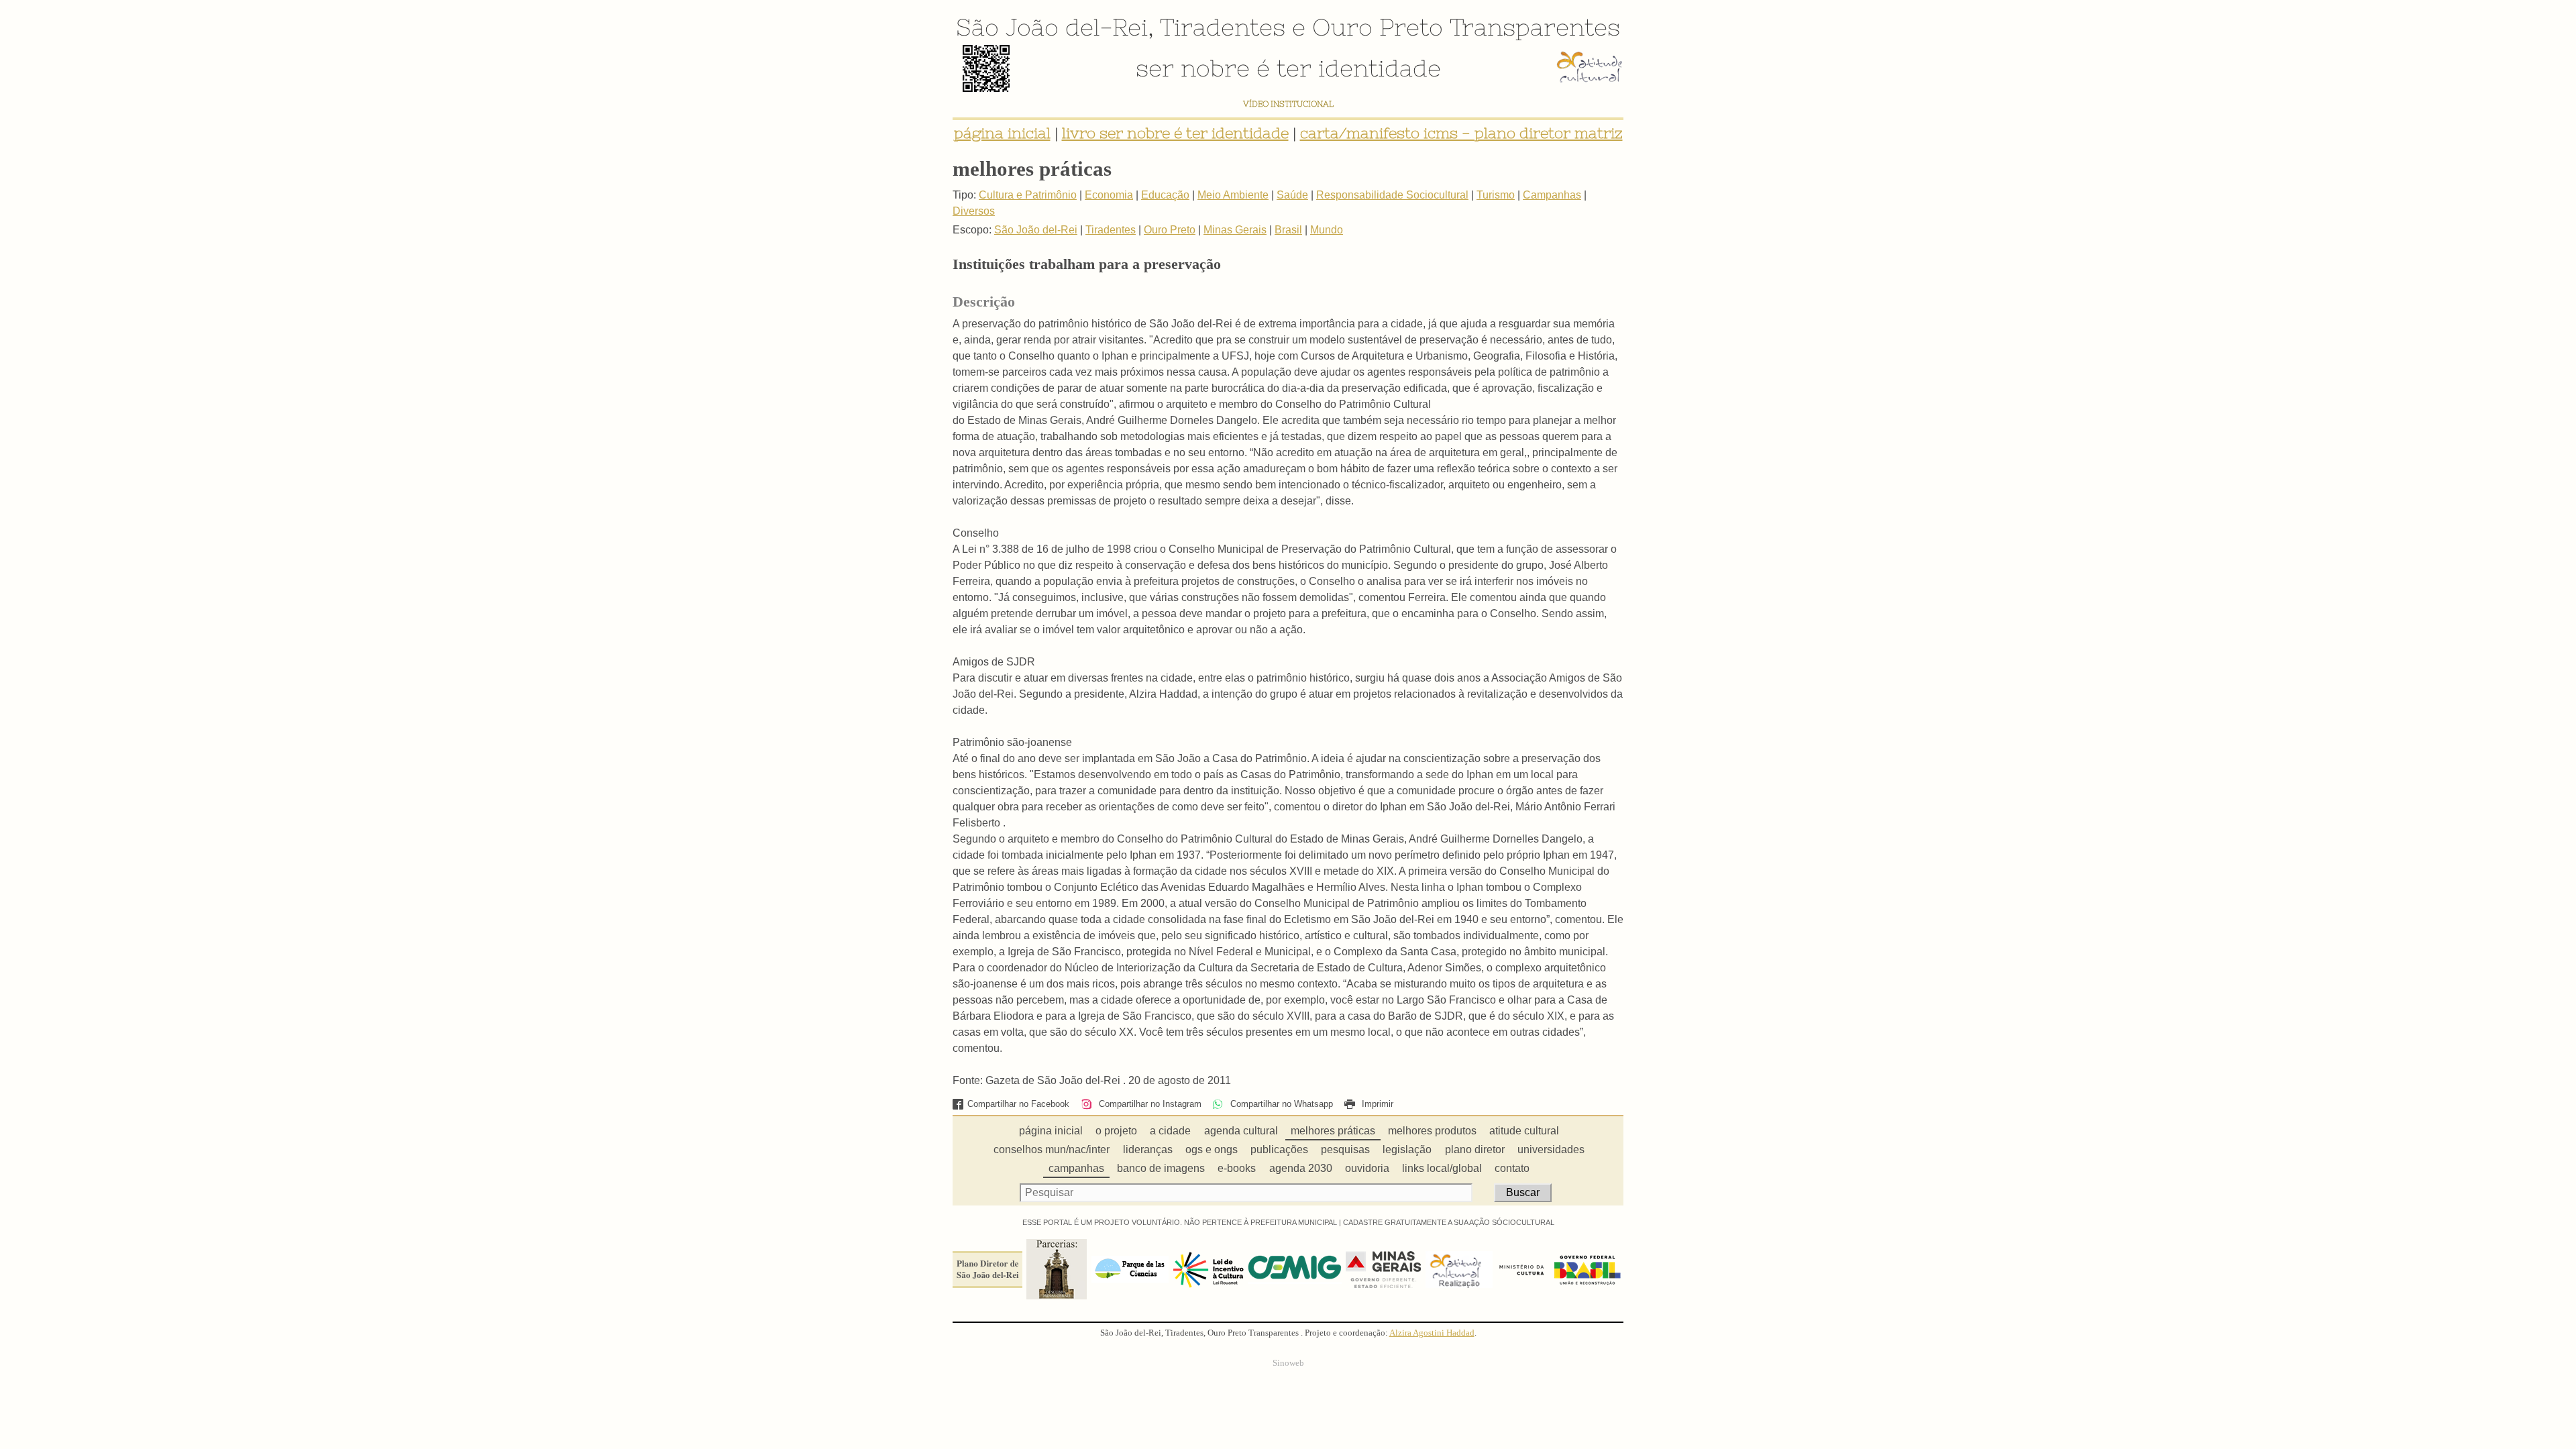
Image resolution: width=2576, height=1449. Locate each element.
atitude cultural (1524, 1131)
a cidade (1170, 1131)
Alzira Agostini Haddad (1432, 1333)
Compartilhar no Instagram (1148, 1104)
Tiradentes (1223, 27)
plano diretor (1475, 1149)
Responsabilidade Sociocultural (1392, 195)
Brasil (1288, 230)
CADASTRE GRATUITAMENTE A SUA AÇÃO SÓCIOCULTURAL (1449, 1222)
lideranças (1148, 1149)
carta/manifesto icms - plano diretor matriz (1461, 133)
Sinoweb (1288, 1363)
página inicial (1002, 133)
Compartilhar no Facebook (1018, 1104)
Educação (1165, 195)
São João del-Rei (1052, 27)
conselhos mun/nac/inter (1052, 1149)
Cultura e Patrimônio (1028, 195)
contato (1512, 1168)
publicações (1279, 1149)
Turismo (1496, 195)
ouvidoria (1367, 1168)
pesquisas (1345, 1149)
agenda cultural (1241, 1131)
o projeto (1116, 1131)
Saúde (1292, 195)
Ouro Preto (1378, 27)
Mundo (1327, 230)
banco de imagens (1161, 1168)
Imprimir (1376, 1104)
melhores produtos (1432, 1131)
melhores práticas (1333, 1131)
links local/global (1442, 1168)
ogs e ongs (1212, 1149)
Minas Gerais (1235, 230)
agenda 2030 (1301, 1168)
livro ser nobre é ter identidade (1175, 133)
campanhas (1076, 1168)
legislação (1407, 1149)
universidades (1551, 1149)
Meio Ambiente (1233, 195)
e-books (1237, 1168)
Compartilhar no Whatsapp (1280, 1104)
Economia (1109, 195)
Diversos (974, 211)
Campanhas (1552, 195)
